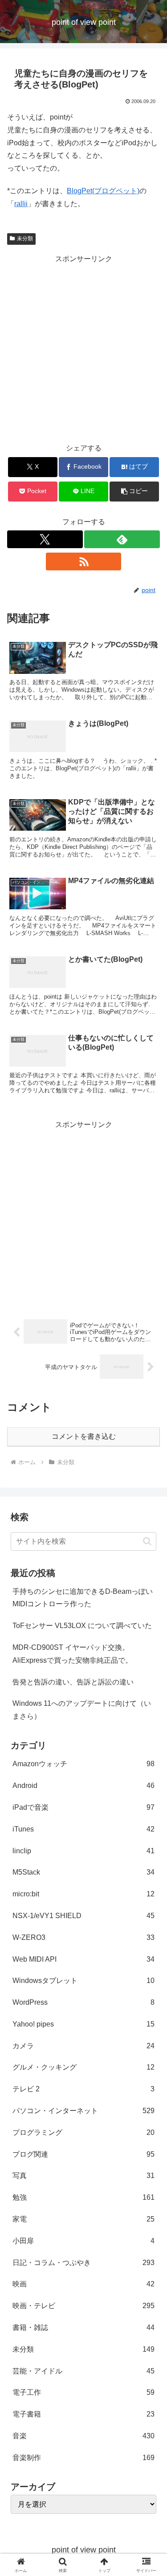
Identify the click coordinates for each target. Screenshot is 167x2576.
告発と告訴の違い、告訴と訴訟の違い (73, 1682)
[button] (134, 492)
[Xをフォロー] (45, 539)
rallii (21, 204)
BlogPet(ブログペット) (103, 191)
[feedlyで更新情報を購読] (122, 539)
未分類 (25, 239)
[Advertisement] (83, 349)
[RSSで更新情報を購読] (84, 561)
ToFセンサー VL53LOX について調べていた (82, 1626)
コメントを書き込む (84, 1436)
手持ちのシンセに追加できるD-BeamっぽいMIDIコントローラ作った (83, 1598)
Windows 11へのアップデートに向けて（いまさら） (82, 1710)
